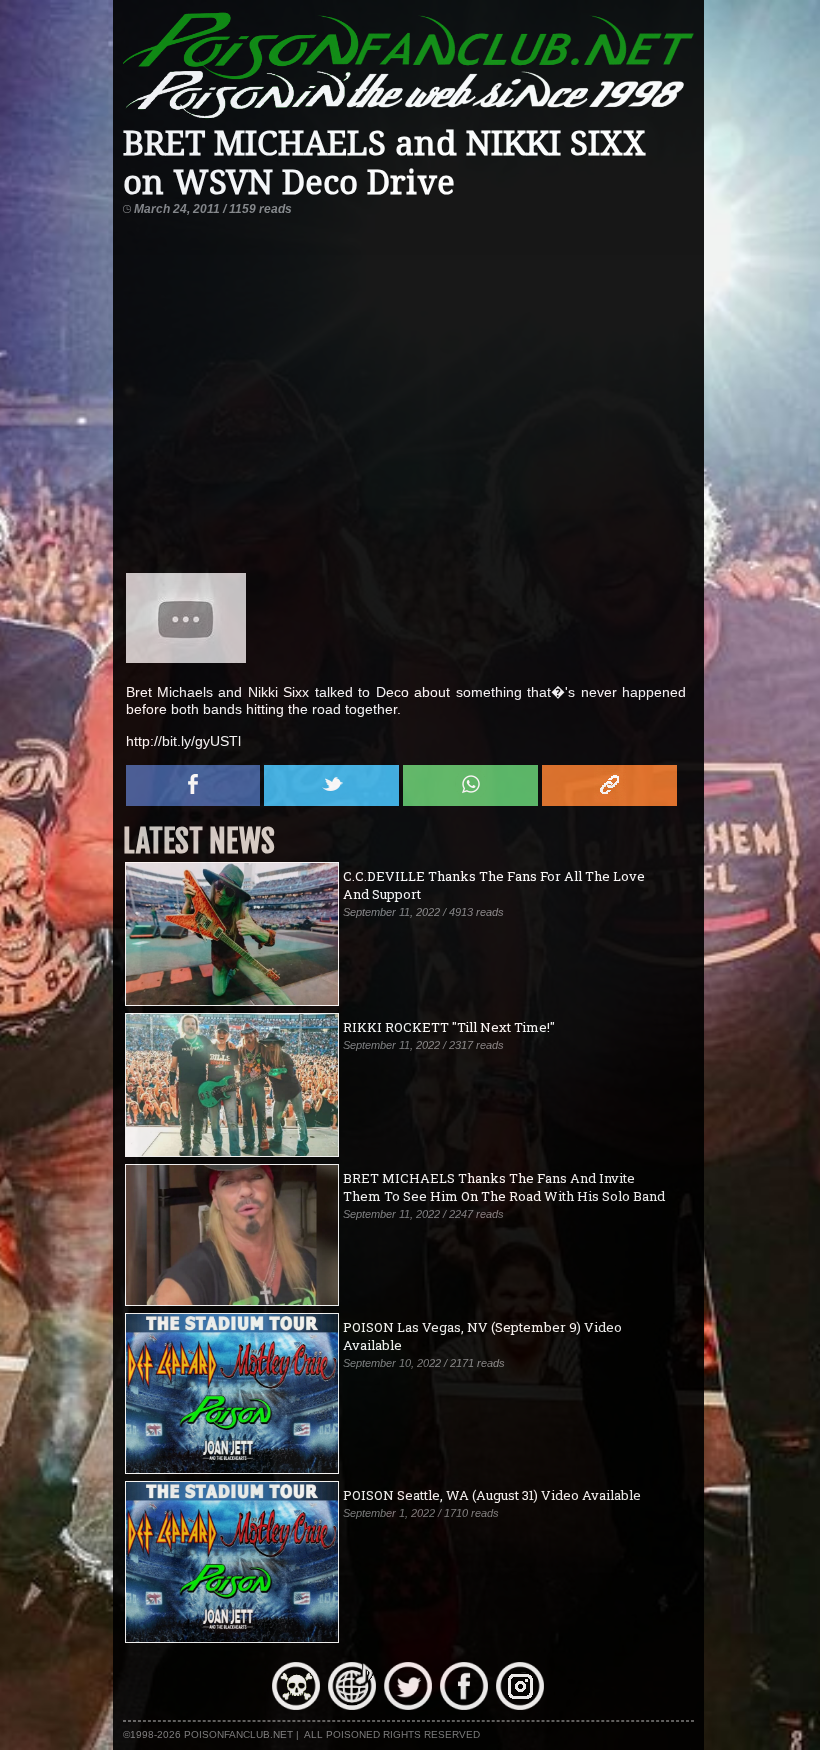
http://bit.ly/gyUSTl (183, 741)
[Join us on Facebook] (464, 1705)
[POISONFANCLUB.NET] (409, 116)
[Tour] (352, 1705)
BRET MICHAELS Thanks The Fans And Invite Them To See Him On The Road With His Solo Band (504, 1187)
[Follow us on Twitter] (408, 1705)
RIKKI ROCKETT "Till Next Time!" (449, 1027)
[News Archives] (296, 1705)
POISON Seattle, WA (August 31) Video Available (492, 1495)
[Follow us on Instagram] (520, 1705)
